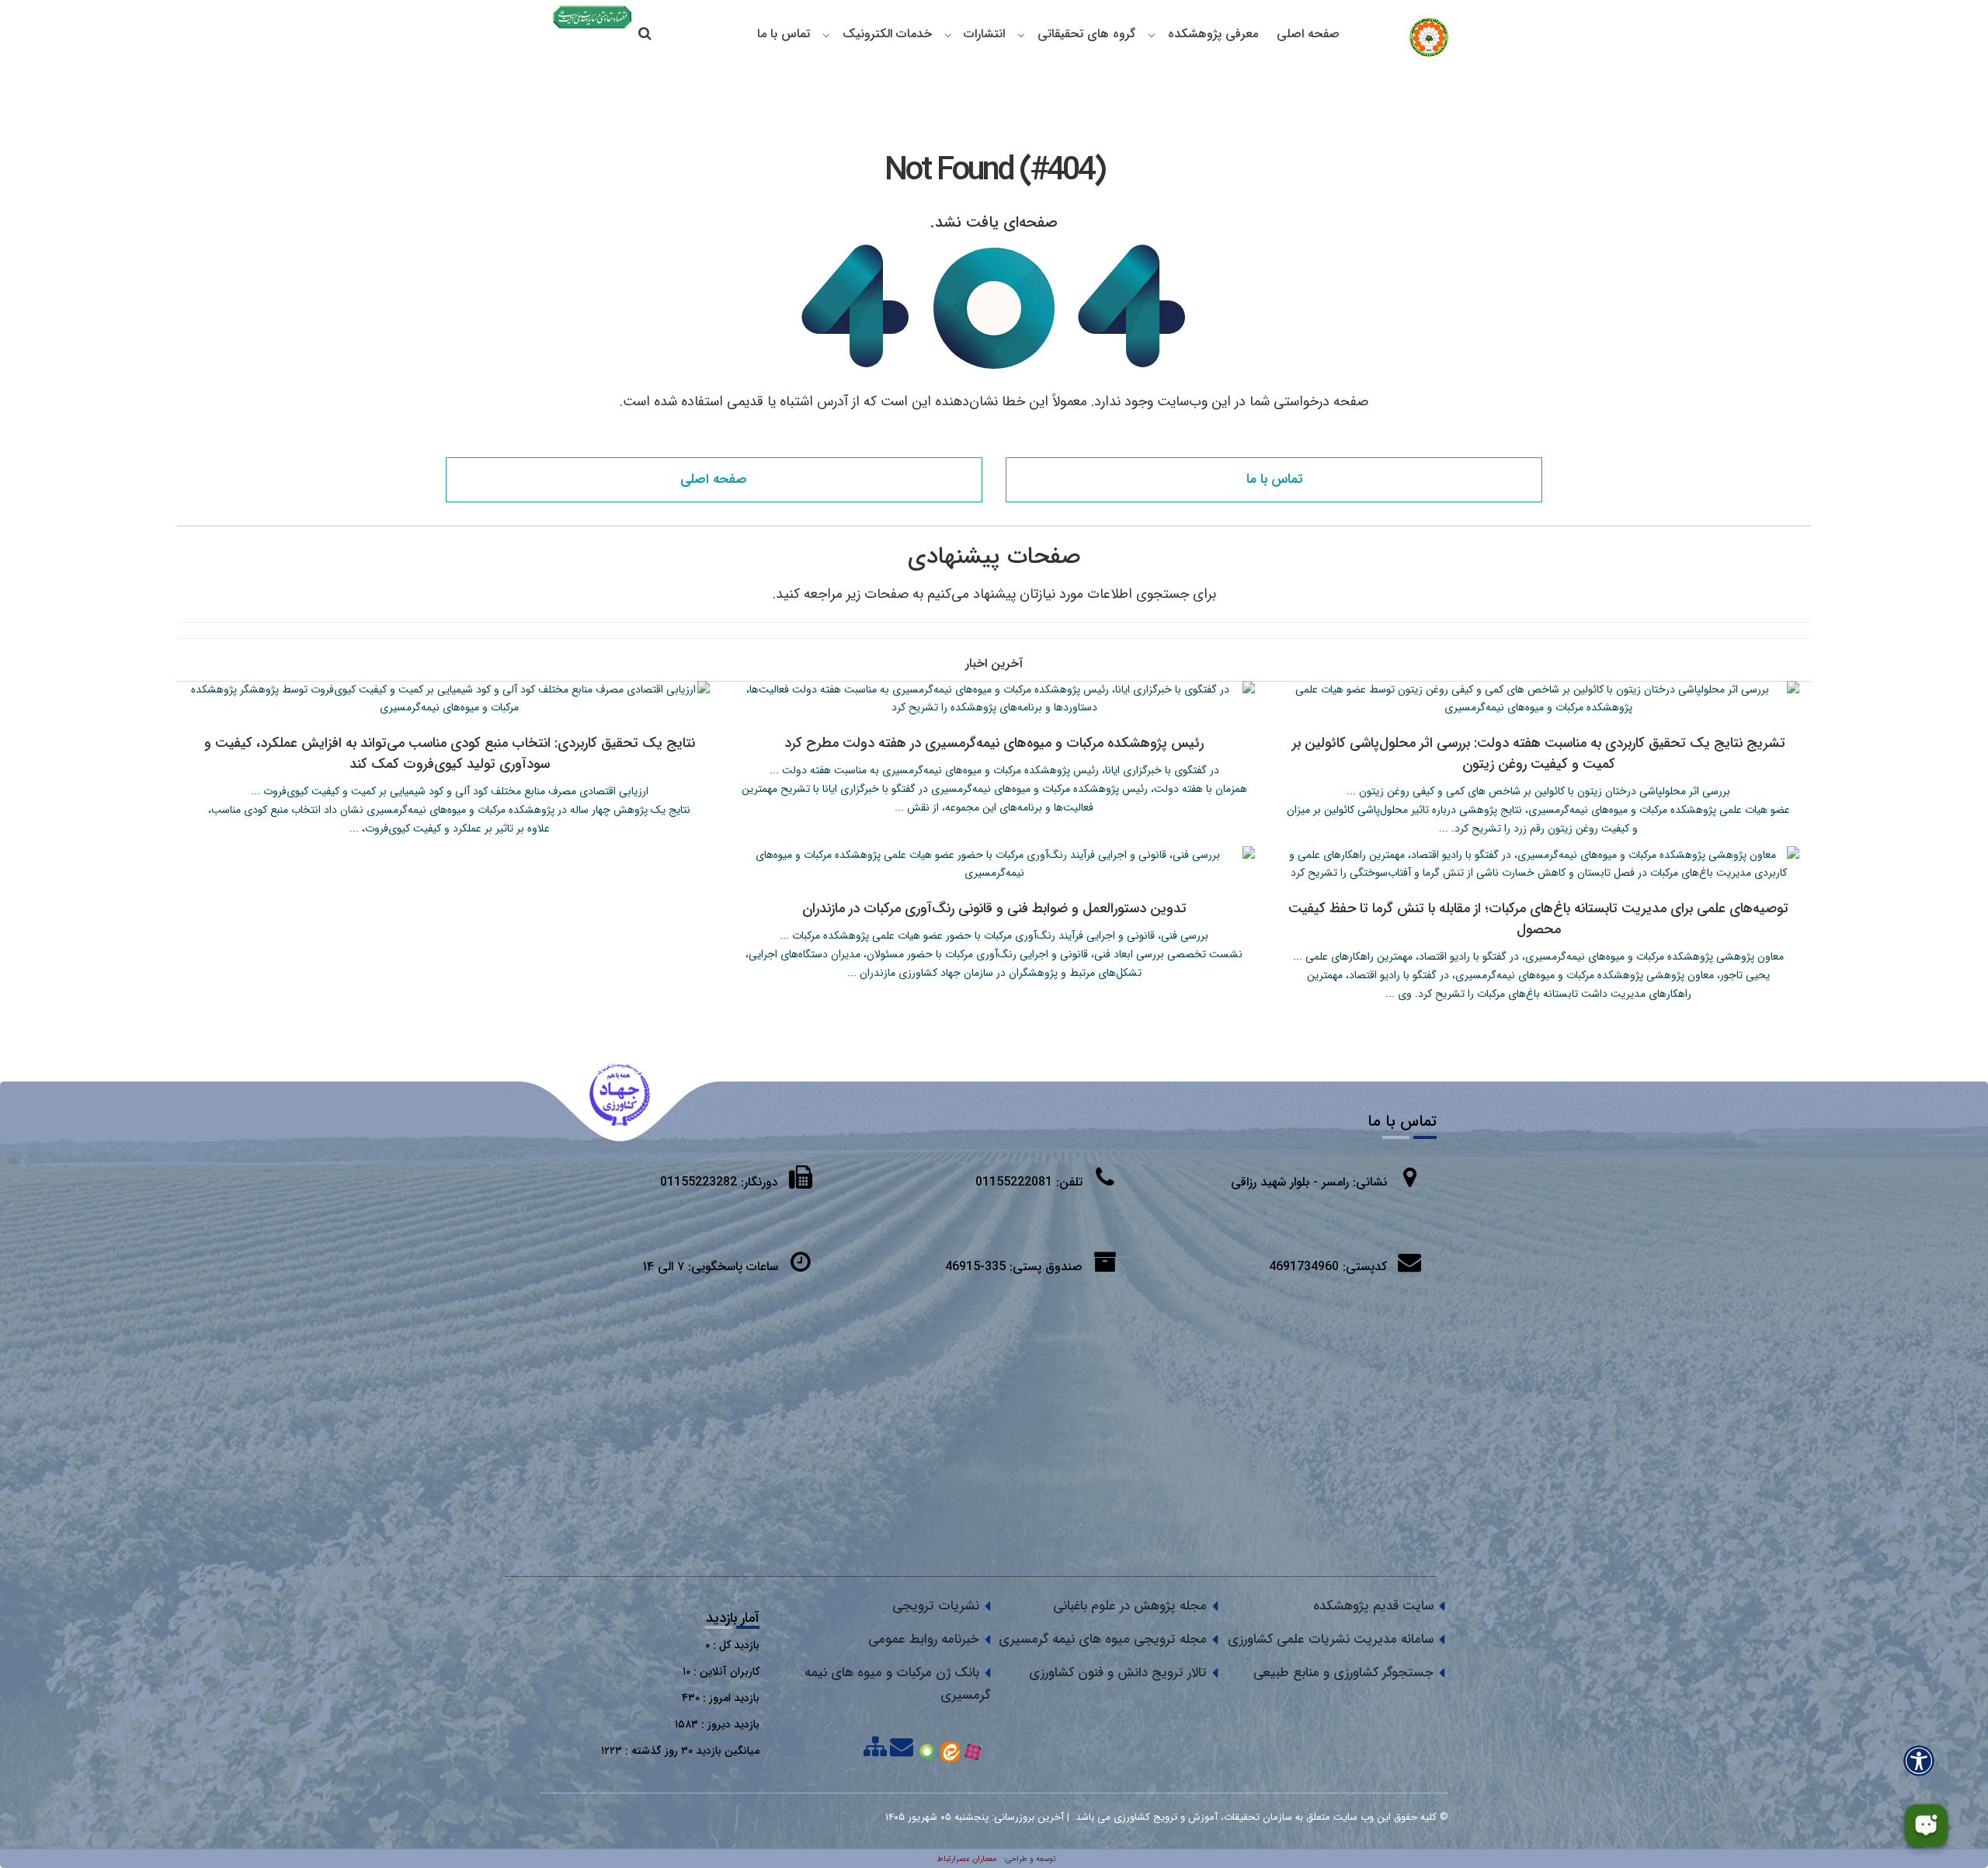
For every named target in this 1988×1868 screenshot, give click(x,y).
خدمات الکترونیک (887, 34)
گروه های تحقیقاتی (1086, 34)
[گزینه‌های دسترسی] (1919, 1760)
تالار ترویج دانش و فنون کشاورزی (1118, 1673)
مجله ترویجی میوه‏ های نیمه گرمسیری (1103, 1639)
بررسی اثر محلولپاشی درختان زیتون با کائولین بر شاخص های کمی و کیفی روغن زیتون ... (1538, 791)
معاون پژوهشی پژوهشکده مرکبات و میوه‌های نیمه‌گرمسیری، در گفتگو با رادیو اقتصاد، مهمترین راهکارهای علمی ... (1538, 957)
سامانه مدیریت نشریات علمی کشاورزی (1331, 1639)
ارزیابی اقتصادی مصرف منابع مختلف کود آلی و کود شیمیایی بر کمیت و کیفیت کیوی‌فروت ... (450, 791)
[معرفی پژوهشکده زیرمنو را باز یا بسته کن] (1152, 35)
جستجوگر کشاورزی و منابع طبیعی (1343, 1673)
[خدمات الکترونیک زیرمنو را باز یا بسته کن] (826, 35)
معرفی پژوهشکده (1213, 34)
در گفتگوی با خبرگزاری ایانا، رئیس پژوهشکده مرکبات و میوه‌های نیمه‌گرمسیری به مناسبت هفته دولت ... (994, 770)
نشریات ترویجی (936, 1606)
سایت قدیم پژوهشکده (1373, 1606)
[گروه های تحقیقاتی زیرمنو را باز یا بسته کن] (1021, 35)
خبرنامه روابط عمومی (924, 1639)
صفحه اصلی (1308, 34)
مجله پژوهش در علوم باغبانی (1130, 1606)
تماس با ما (784, 34)
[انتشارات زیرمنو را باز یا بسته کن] (948, 35)
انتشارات (984, 34)
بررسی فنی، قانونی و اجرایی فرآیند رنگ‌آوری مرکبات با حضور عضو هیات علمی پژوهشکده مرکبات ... (994, 936)
